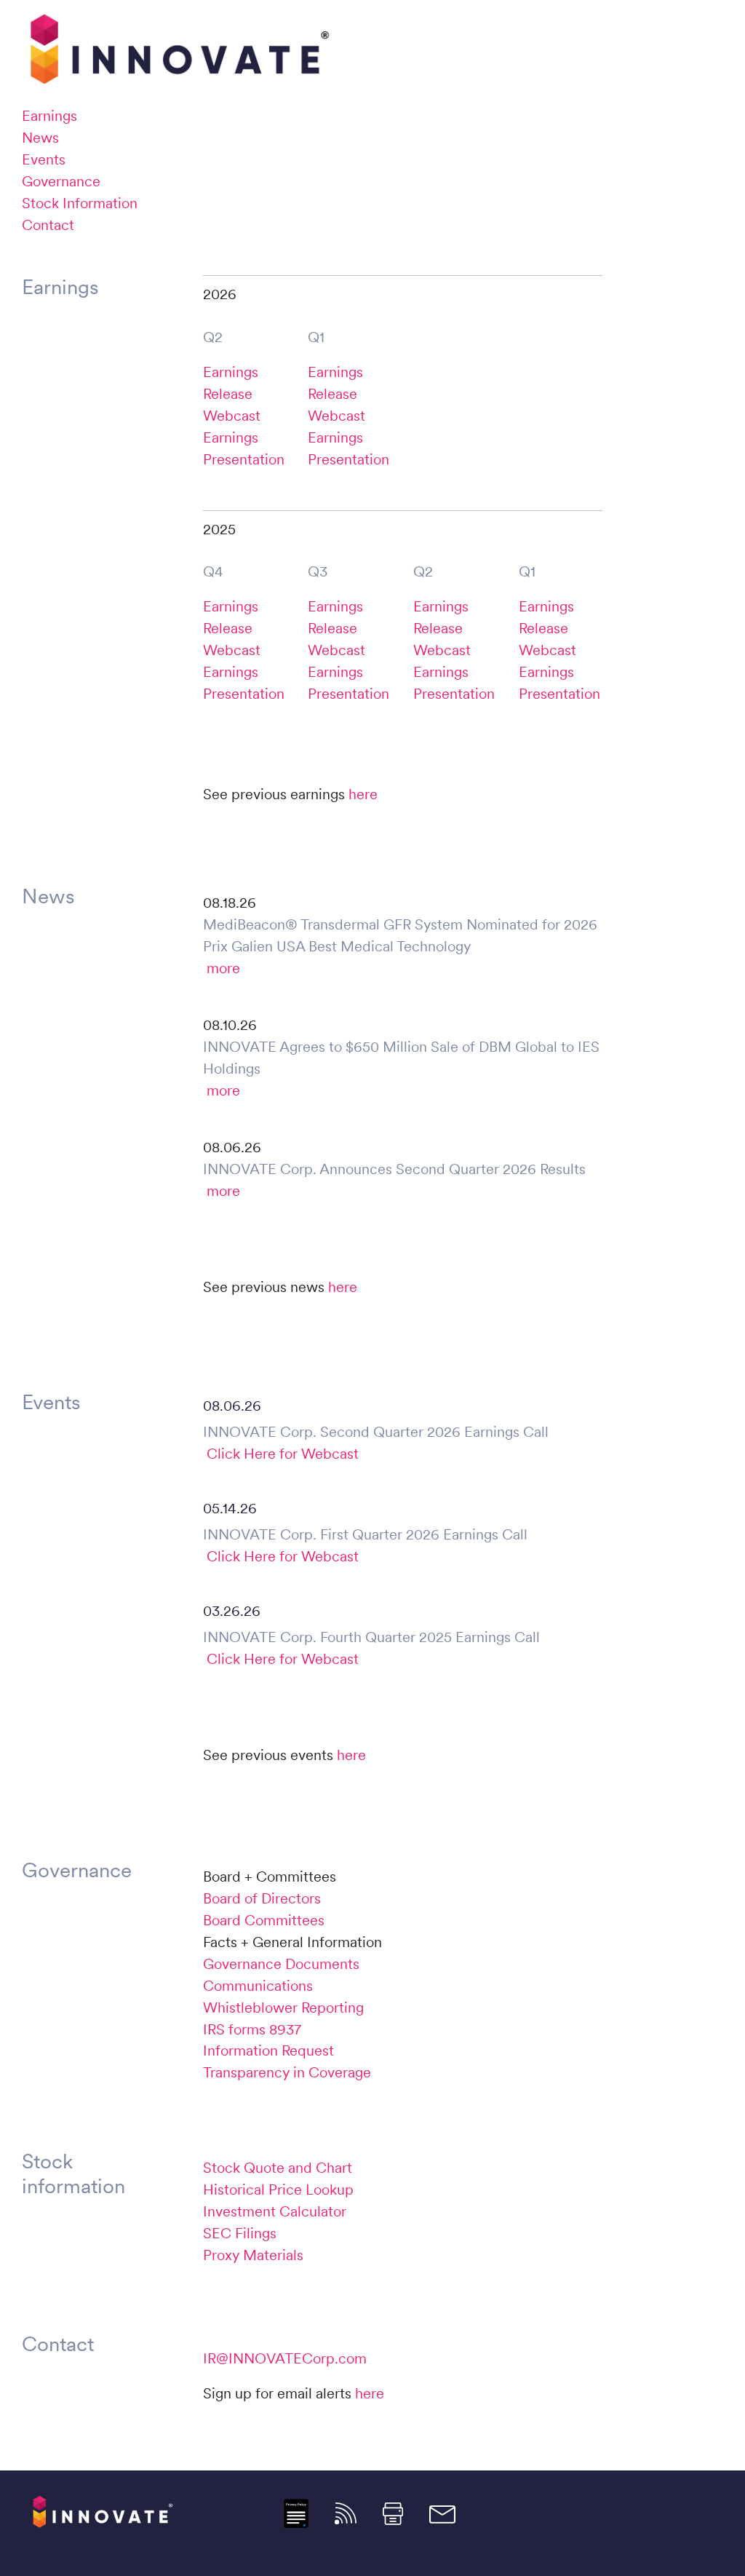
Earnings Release (231, 383)
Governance (61, 181)
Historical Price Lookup (278, 2189)
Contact (48, 225)
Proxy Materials (253, 2255)
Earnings (49, 116)
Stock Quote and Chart (278, 2168)
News (40, 138)
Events (44, 159)
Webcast (232, 416)
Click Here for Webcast (283, 1454)
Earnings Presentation (244, 448)
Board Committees (264, 1920)
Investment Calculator (275, 2211)
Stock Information (80, 203)
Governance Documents (281, 1964)
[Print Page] (393, 2512)
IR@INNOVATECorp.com (285, 2358)
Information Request (268, 2050)
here (363, 794)
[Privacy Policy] (296, 2512)
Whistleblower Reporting (283, 2008)
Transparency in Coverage (287, 2072)
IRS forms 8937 (252, 2029)
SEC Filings (240, 2233)
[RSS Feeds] (346, 2512)
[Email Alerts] (442, 2513)
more (223, 968)
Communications (258, 1986)
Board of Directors (262, 1898)
